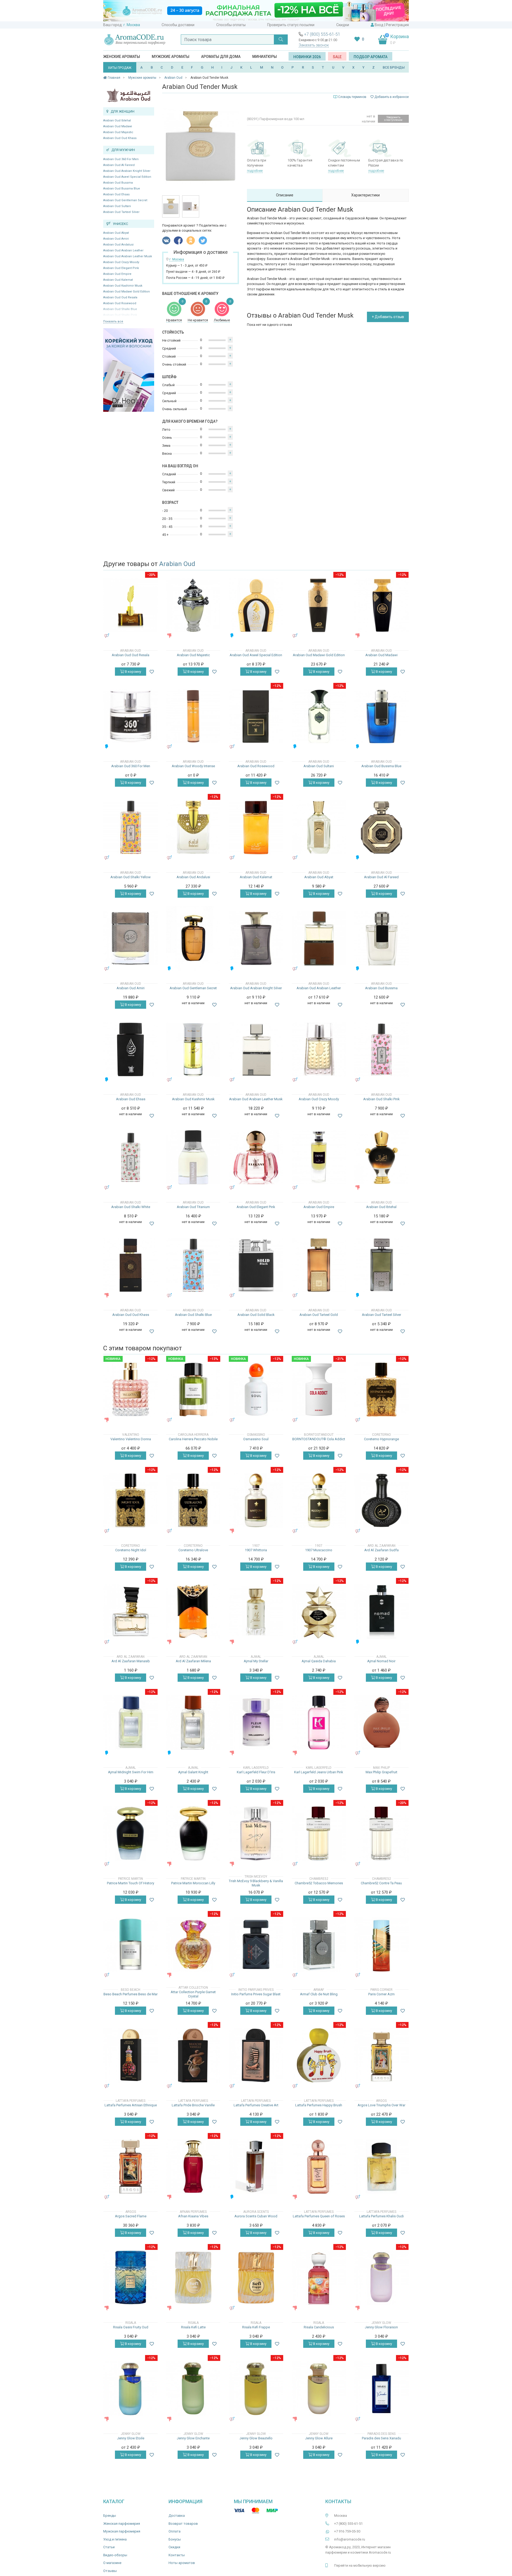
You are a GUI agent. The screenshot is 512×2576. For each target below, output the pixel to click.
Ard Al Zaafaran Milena (193, 1661)
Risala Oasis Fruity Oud (131, 2327)
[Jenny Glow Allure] (319, 2389)
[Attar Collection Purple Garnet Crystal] (193, 1944)
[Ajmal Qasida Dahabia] (319, 1611)
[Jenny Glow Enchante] (193, 2389)
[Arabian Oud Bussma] (381, 938)
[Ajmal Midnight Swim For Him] (131, 1722)
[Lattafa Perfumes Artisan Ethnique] (131, 2055)
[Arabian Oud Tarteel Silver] (381, 1265)
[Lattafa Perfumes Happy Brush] (319, 2055)
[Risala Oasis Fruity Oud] (131, 2278)
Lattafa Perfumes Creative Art (256, 2105)
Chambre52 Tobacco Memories (319, 1883)
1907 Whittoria (256, 1550)
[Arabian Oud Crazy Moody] (319, 1049)
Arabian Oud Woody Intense (193, 766)
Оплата (175, 2531)
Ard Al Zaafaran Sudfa (381, 1550)
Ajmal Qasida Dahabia (319, 1661)
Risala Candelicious (319, 2327)
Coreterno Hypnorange (381, 1439)
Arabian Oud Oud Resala (120, 297)
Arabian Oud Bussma (118, 183)
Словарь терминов (352, 97)
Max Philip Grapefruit (381, 1772)
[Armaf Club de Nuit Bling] (319, 1944)
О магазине (112, 2563)
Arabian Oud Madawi (118, 126)
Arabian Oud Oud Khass (120, 138)
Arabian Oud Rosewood (120, 303)
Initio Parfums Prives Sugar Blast (256, 1994)
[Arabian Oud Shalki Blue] (193, 1265)
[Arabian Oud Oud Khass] (131, 1265)
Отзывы (110, 2571)
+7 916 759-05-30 (347, 2531)
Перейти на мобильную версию (360, 2565)
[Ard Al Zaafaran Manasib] (131, 1611)
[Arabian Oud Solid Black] (256, 1265)
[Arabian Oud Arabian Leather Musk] (256, 1049)
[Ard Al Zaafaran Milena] (193, 1611)
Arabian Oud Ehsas (116, 194)
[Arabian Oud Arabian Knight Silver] (256, 938)
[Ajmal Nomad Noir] (381, 1611)
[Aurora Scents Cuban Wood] (256, 2167)
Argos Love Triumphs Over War (381, 2105)
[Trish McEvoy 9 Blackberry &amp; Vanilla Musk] (256, 1833)
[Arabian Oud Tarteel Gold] (319, 1265)
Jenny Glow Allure (319, 2438)
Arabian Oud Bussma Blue (122, 189)
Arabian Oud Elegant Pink (121, 268)
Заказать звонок (314, 45)
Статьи (109, 2547)
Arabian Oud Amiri (116, 239)
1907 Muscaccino (319, 1550)
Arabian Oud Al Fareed (119, 165)
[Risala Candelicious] (319, 2278)
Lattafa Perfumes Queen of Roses (319, 2216)
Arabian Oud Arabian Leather (123, 250)
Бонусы (175, 2539)
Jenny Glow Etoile (131, 2438)
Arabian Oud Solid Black (256, 1315)
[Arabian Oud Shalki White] (131, 1157)
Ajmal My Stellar (256, 1661)
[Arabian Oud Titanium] (193, 1157)
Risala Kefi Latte (193, 2327)
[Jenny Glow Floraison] (381, 2278)
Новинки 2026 (307, 57)
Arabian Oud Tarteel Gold (319, 1315)
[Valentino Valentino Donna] (131, 1389)
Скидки (343, 25)
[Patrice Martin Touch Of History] (131, 1833)
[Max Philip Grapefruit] (381, 1722)
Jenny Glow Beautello (256, 2438)
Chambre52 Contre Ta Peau (381, 1883)
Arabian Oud (177, 564)
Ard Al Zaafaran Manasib (131, 1661)
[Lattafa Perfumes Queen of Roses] (319, 2167)
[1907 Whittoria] (256, 1500)
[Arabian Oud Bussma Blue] (381, 716)
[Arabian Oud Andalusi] (193, 827)
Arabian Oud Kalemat (118, 280)
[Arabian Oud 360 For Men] (131, 716)
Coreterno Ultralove (193, 1550)
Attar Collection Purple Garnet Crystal (193, 1994)
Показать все (113, 321)
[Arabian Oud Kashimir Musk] (193, 1049)
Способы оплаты (231, 25)
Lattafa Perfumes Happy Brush (319, 2105)
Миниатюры (265, 57)
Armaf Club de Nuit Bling (319, 1994)
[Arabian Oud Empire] (319, 1157)
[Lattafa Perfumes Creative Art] (256, 2055)
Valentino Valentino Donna (131, 1439)
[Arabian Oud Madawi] (381, 605)
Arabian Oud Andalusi (118, 245)
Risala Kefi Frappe (256, 2327)
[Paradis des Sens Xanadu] (381, 2389)
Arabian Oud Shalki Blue (193, 1315)
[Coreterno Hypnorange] (381, 1389)
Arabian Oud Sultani (117, 206)
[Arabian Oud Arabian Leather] (319, 938)
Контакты (177, 2555)
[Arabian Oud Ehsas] (131, 1049)
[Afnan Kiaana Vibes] (193, 2167)
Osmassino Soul (256, 1439)
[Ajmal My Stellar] (256, 1611)
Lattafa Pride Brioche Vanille (193, 2105)
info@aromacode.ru (350, 2539)
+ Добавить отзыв (388, 317)
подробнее (255, 171)
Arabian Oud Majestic (118, 132)
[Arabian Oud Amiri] (131, 938)
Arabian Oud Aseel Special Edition (127, 177)
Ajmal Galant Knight (193, 1772)
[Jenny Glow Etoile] (131, 2389)
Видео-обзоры (115, 2555)
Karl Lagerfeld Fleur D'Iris (256, 1772)
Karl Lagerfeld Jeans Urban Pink (319, 1772)
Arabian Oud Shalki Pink (381, 1099)
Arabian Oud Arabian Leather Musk (128, 256)
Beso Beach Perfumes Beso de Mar (131, 1994)
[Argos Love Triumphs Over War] (381, 2055)
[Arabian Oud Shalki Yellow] (131, 827)
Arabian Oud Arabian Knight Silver (127, 171)
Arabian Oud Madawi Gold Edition (127, 292)
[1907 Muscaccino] (319, 1500)
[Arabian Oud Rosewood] (256, 716)
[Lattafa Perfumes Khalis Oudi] (381, 2167)
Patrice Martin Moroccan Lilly (193, 1883)
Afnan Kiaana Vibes (193, 2216)
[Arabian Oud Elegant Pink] (256, 1157)
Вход (379, 25)
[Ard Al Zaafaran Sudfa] (381, 1500)
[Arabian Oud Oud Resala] (131, 605)
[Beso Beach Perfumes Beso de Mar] (131, 1944)
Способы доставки (178, 25)
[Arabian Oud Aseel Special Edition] (256, 605)
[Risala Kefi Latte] (193, 2278)
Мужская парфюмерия (122, 2531)
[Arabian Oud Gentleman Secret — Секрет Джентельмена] (193, 938)
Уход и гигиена (115, 2539)
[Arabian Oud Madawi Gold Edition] (319, 605)
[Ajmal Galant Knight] (193, 1722)
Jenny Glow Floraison (381, 2327)
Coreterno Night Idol (131, 1550)
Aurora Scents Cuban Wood (256, 2216)
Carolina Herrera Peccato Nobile (193, 1439)
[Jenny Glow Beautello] (256, 2389)
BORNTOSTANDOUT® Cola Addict (319, 1439)
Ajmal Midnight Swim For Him (131, 1772)
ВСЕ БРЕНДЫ (394, 67)
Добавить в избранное (391, 97)
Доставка (177, 2516)
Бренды (110, 2516)
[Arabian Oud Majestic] (193, 605)
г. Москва (132, 25)
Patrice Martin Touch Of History (131, 1883)
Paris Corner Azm (381, 1994)
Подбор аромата (371, 57)
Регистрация (397, 25)
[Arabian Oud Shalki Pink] (381, 1049)
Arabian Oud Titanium (193, 1207)
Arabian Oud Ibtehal (117, 120)
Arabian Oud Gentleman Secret (125, 200)
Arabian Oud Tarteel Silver (121, 212)
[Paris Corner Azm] (381, 1944)
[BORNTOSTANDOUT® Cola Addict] (319, 1389)
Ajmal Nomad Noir (381, 1661)
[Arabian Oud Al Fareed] (381, 827)
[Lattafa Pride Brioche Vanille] (193, 2055)
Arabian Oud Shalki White (131, 1207)
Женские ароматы (122, 57)
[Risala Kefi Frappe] (256, 2278)
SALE (337, 57)
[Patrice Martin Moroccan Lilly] (193, 1833)
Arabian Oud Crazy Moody (121, 262)
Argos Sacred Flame (131, 2216)
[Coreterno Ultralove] (193, 1500)
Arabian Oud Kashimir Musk (123, 286)
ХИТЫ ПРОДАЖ (120, 68)
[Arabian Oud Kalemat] (256, 827)
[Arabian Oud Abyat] (319, 827)
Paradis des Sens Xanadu (381, 2438)
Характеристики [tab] (365, 195)
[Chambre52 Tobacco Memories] (319, 1833)
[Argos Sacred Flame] (131, 2167)
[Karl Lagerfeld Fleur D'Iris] (256, 1722)
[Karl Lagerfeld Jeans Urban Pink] (319, 1722)
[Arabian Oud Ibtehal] (381, 1157)
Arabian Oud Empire (117, 274)
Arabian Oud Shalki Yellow (131, 877)
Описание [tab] (285, 195)
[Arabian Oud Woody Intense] (193, 716)
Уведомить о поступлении (393, 119)
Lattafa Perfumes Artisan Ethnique (131, 2105)
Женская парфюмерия (122, 2524)
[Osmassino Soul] (256, 1389)
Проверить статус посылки (291, 25)
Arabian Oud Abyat (116, 233)
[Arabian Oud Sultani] (319, 716)
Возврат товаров (183, 2524)
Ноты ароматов (182, 2563)
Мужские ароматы (171, 57)
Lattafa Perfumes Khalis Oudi (381, 2216)
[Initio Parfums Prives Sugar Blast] (256, 1944)
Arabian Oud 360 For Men (121, 159)
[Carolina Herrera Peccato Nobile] (193, 1389)
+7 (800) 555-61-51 (322, 34)
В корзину (133, 672)
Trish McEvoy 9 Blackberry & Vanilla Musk (256, 1883)
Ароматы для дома (221, 57)
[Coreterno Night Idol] (131, 1500)
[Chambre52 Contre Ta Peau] (381, 1833)
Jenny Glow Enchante (193, 2438)
